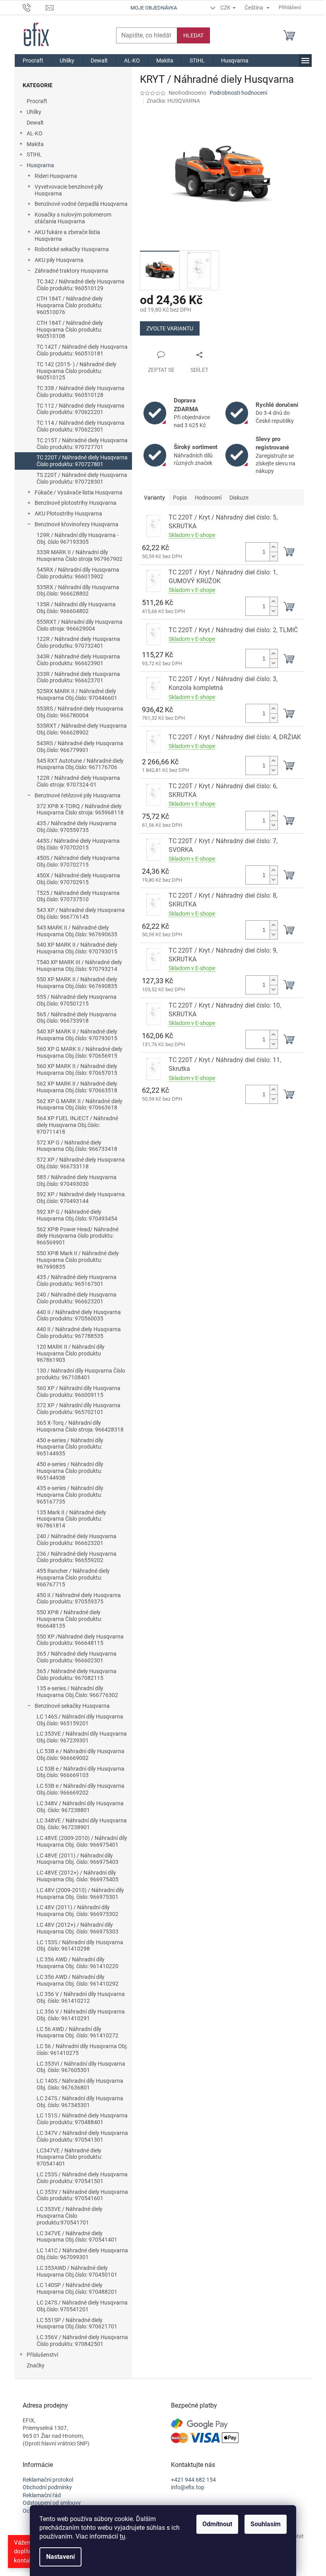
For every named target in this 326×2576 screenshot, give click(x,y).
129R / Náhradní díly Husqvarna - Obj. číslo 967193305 (78, 538)
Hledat (193, 35)
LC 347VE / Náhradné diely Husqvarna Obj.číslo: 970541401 (77, 2237)
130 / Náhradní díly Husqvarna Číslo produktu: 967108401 (81, 1374)
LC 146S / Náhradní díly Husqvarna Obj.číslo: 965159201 (80, 1720)
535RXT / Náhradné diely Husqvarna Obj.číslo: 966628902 (82, 729)
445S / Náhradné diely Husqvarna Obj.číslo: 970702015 (78, 844)
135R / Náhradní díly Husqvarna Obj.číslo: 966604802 (76, 608)
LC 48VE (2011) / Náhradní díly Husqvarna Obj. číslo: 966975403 (78, 1859)
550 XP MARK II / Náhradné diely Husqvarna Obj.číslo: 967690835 (77, 983)
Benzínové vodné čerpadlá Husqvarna (81, 204)
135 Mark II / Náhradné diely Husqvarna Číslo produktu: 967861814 (71, 1519)
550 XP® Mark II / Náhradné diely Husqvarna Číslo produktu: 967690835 (78, 1260)
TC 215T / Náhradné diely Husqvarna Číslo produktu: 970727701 (82, 444)
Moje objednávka (154, 8)
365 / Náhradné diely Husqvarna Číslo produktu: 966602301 (77, 1657)
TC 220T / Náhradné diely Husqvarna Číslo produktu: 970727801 (82, 461)
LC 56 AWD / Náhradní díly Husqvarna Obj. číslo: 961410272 (78, 2032)
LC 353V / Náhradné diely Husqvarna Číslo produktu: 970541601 (82, 2195)
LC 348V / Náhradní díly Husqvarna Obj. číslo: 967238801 (80, 1807)
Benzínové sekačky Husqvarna (72, 1706)
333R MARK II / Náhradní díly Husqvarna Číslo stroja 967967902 (80, 556)
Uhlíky (34, 112)
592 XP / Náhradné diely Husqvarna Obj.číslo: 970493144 (81, 1198)
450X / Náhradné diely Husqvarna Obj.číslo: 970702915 (78, 879)
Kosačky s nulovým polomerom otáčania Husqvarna (73, 218)
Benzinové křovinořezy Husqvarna (77, 524)
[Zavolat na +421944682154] (34, 7)
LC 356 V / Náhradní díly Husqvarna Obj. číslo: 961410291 (81, 2015)
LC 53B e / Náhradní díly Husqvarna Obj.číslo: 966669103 (81, 1772)
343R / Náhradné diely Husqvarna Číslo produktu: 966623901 (78, 660)
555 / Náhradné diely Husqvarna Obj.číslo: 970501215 (77, 1000)
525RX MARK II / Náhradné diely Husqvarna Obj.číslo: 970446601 (77, 694)
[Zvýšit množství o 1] (274, 547)
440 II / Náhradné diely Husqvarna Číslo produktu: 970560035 (79, 1315)
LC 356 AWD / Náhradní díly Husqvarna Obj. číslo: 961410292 (78, 1980)
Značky (36, 2365)
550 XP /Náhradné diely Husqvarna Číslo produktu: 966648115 (80, 1640)
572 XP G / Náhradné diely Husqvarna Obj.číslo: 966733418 (77, 1146)
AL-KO (35, 133)
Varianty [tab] (154, 498)
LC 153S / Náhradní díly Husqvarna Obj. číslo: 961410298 (80, 1946)
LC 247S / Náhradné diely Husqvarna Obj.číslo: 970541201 (82, 2306)
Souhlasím (266, 2524)
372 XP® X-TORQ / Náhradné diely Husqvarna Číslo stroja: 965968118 (80, 810)
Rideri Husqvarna (56, 176)
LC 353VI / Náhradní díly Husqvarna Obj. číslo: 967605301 (81, 2067)
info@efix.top (188, 2487)
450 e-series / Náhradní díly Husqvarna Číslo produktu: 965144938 (70, 1471)
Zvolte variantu (170, 328)
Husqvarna (40, 165)
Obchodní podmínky (47, 2487)
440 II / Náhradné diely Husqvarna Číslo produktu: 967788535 (79, 1333)
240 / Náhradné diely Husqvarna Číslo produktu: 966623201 (77, 1298)
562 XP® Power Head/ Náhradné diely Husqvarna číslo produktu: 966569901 (78, 1236)
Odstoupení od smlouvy (52, 2503)
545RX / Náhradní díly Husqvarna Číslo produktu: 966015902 (78, 573)
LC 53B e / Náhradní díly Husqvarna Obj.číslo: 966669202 (81, 1789)
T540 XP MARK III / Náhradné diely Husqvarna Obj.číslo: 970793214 (79, 966)
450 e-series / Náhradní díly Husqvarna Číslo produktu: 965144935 (70, 1447)
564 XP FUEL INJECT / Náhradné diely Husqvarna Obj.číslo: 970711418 (77, 1125)
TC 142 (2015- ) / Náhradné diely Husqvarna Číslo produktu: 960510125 (77, 371)
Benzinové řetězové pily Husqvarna (78, 795)
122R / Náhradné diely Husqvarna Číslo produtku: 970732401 (78, 642)
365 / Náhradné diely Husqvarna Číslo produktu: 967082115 (77, 1675)
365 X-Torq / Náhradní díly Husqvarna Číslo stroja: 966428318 (80, 1426)
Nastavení (60, 2557)
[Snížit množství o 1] (274, 556)
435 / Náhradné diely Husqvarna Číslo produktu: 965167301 (77, 1280)
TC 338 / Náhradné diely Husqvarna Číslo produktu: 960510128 (81, 392)
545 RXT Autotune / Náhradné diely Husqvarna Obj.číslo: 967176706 (80, 764)
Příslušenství (42, 2355)
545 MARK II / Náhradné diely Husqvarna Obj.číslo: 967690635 (77, 931)
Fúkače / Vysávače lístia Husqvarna (79, 492)
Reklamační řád (42, 2495)
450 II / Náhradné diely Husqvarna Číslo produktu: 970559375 (79, 1599)
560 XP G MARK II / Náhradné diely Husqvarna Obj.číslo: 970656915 (80, 1052)
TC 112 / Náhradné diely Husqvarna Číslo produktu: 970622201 (81, 409)
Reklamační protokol (48, 2480)
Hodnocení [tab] (208, 498)
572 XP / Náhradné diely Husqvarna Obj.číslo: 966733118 (81, 1163)
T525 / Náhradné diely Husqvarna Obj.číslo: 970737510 (78, 896)
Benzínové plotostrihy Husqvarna (76, 503)
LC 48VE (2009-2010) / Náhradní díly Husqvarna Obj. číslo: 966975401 (82, 1841)
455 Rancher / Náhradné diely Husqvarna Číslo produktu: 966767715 (73, 1578)
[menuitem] (33, 61)
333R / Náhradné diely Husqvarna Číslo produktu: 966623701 (78, 677)
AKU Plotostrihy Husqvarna (68, 514)
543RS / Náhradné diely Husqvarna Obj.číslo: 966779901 (80, 747)
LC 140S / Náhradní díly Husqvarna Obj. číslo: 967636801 (80, 2084)
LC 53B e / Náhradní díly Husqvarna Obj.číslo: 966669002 (81, 1755)
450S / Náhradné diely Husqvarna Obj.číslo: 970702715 (78, 861)
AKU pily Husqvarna (59, 260)
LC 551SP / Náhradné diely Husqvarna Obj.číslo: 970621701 (77, 2323)
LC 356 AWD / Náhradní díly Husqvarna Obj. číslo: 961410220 (78, 1963)
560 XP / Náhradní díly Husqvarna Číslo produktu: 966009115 (79, 1392)
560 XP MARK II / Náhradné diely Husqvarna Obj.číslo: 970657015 (77, 1069)
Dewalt (35, 123)
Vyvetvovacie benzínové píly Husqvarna (69, 190)
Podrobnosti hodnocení (238, 93)
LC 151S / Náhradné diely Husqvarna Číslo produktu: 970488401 (82, 2119)
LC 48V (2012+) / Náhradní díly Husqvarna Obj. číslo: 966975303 (78, 1928)
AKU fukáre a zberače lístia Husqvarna (67, 235)
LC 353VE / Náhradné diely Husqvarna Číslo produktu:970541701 (70, 2216)
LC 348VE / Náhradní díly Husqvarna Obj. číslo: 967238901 (82, 1824)
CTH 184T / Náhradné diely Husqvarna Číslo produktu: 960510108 (70, 330)
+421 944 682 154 (193, 2480)
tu (122, 2536)
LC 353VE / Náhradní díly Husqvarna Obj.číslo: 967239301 (82, 1737)
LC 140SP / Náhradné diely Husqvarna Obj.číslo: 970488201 (77, 2288)
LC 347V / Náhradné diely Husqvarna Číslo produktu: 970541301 (82, 2136)
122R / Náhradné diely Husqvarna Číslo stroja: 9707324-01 (78, 781)
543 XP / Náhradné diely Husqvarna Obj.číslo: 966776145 (81, 913)
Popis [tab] (180, 498)
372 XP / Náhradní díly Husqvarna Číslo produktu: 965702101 (79, 1409)
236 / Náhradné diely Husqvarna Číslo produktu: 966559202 (77, 1557)
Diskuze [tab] (239, 498)
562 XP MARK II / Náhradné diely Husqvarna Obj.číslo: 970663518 (77, 1087)
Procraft (37, 101)
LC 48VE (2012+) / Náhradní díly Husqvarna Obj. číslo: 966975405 (78, 1876)
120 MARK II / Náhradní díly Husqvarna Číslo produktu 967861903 (71, 1353)
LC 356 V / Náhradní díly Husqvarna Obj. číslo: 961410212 (81, 1997)
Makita (35, 144)
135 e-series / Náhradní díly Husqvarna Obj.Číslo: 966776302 (77, 1692)
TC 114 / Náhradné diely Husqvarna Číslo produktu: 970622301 (81, 426)
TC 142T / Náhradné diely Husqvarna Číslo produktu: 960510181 (82, 350)
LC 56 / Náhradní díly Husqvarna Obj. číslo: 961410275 (82, 2050)
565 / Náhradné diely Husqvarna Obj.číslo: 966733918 (77, 1018)
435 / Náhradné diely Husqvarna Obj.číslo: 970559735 (77, 827)
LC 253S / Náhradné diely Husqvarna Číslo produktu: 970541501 (82, 2178)
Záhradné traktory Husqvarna (71, 271)
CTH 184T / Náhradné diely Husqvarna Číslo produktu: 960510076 (70, 305)
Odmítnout (217, 2524)
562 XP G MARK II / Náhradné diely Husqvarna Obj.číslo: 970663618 (80, 1104)
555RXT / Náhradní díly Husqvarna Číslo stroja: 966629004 (80, 625)
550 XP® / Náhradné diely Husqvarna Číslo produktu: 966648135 (69, 1619)
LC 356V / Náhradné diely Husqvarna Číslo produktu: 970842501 (82, 2341)
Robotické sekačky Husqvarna (72, 249)
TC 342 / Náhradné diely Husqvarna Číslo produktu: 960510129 (81, 285)
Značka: (173, 101)
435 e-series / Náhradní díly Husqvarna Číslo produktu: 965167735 (70, 1495)
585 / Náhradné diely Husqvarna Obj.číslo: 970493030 (77, 1181)
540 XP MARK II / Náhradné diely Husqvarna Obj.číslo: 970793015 (77, 948)
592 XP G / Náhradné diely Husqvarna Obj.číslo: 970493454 (77, 1215)
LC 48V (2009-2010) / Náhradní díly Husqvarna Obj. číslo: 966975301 (80, 1893)
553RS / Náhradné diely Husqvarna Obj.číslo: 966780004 (80, 712)
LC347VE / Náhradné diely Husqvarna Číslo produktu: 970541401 (69, 2157)
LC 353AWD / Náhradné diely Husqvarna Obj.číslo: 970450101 (77, 2271)
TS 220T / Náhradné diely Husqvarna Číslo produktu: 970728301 (82, 478)
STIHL (34, 154)
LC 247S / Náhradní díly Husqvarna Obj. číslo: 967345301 (80, 2102)
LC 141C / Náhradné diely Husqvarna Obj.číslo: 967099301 (82, 2254)
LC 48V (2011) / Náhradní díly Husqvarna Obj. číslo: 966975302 (78, 1911)
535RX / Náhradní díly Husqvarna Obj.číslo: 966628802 (78, 591)
